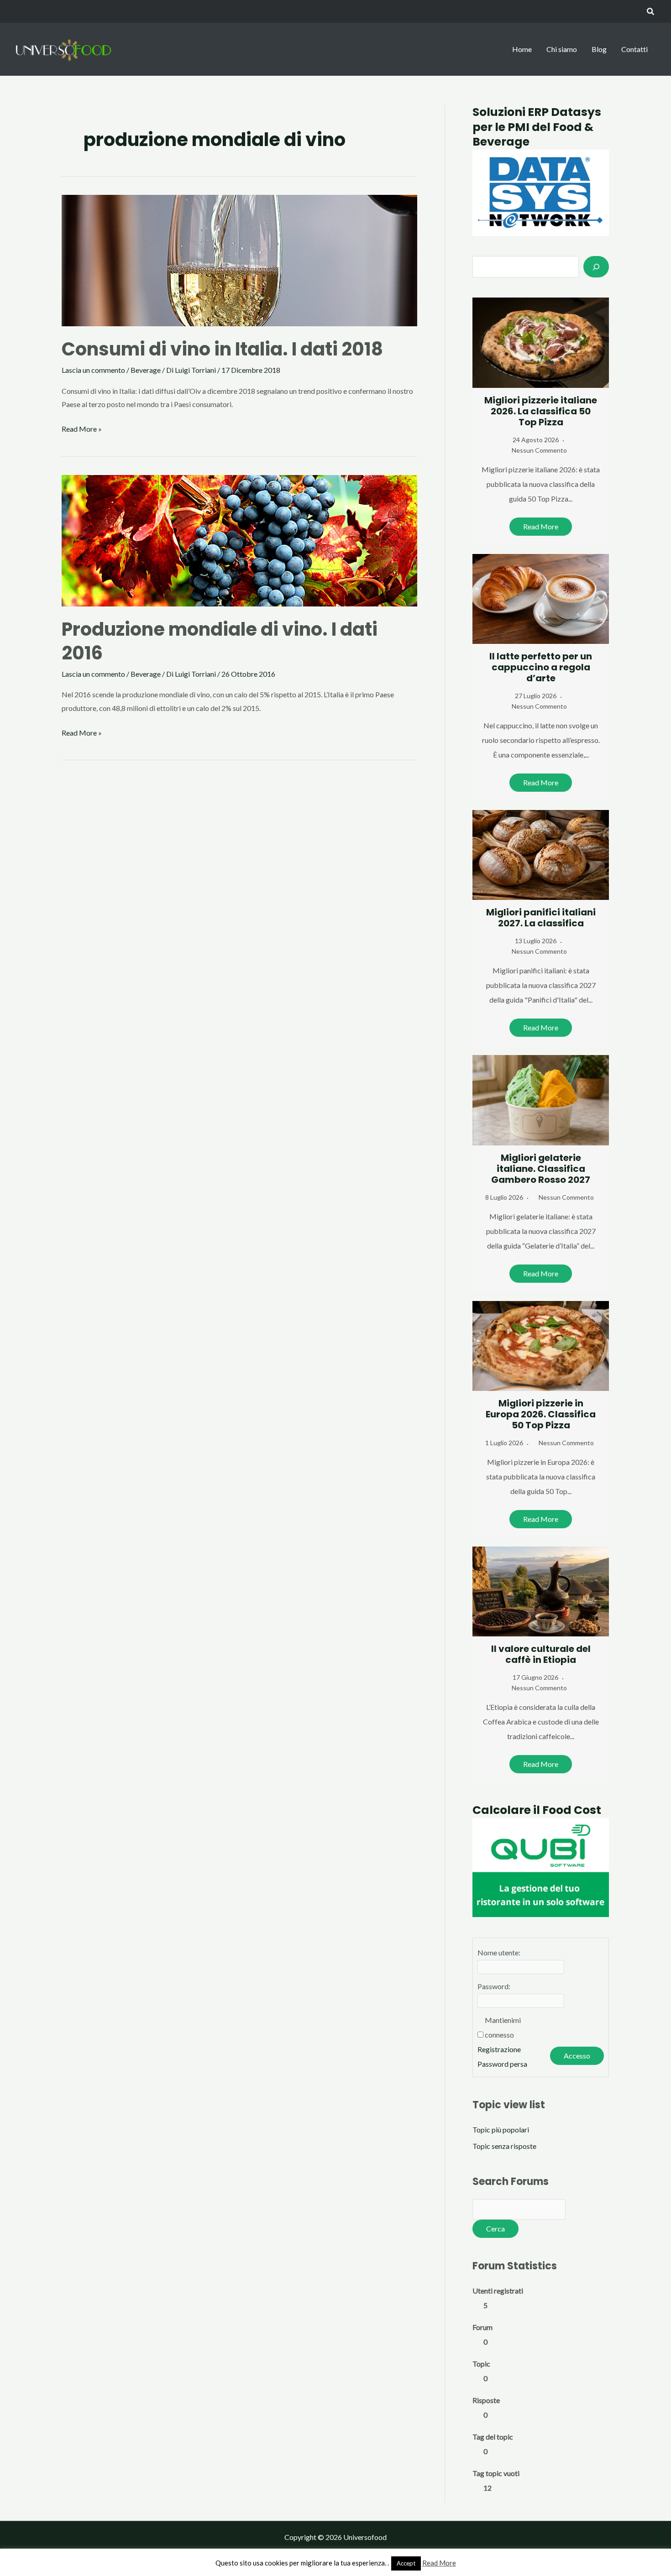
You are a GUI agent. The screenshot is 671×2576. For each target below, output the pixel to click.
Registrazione (499, 2049)
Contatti (634, 49)
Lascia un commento (93, 370)
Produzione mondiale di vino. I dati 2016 (220, 641)
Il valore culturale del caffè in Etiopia (541, 1654)
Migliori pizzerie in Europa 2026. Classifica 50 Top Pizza (541, 1414)
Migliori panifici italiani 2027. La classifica (541, 918)
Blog (599, 49)
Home (522, 49)
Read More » (82, 430)
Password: (494, 1986)
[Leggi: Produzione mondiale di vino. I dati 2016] (239, 540)
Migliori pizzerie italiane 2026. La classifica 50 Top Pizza (541, 411)
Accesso (577, 2056)
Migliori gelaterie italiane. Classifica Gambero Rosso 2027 (541, 1169)
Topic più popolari (501, 2129)
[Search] (596, 266)
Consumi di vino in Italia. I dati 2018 (222, 349)
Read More (541, 526)
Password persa (502, 2064)
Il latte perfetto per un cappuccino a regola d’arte (541, 667)
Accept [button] (406, 2563)
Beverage (146, 370)
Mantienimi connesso (503, 2027)
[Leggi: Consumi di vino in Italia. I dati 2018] (239, 259)
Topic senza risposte (504, 2146)
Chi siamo (562, 49)
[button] (651, 12)
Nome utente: (499, 1952)
